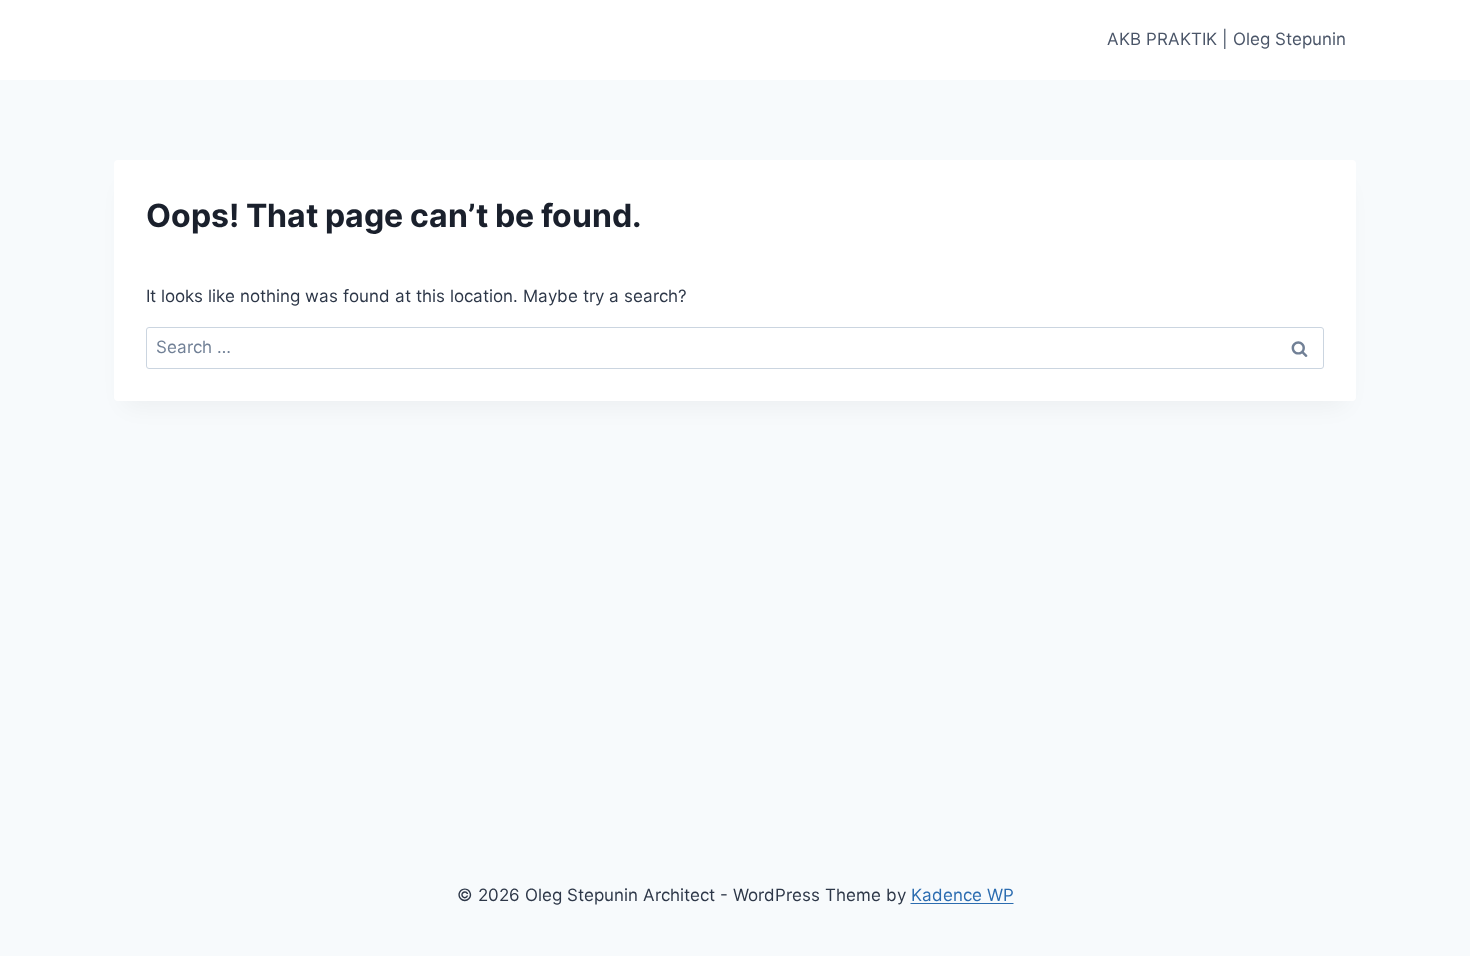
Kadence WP (962, 895)
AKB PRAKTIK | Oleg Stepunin (1226, 39)
